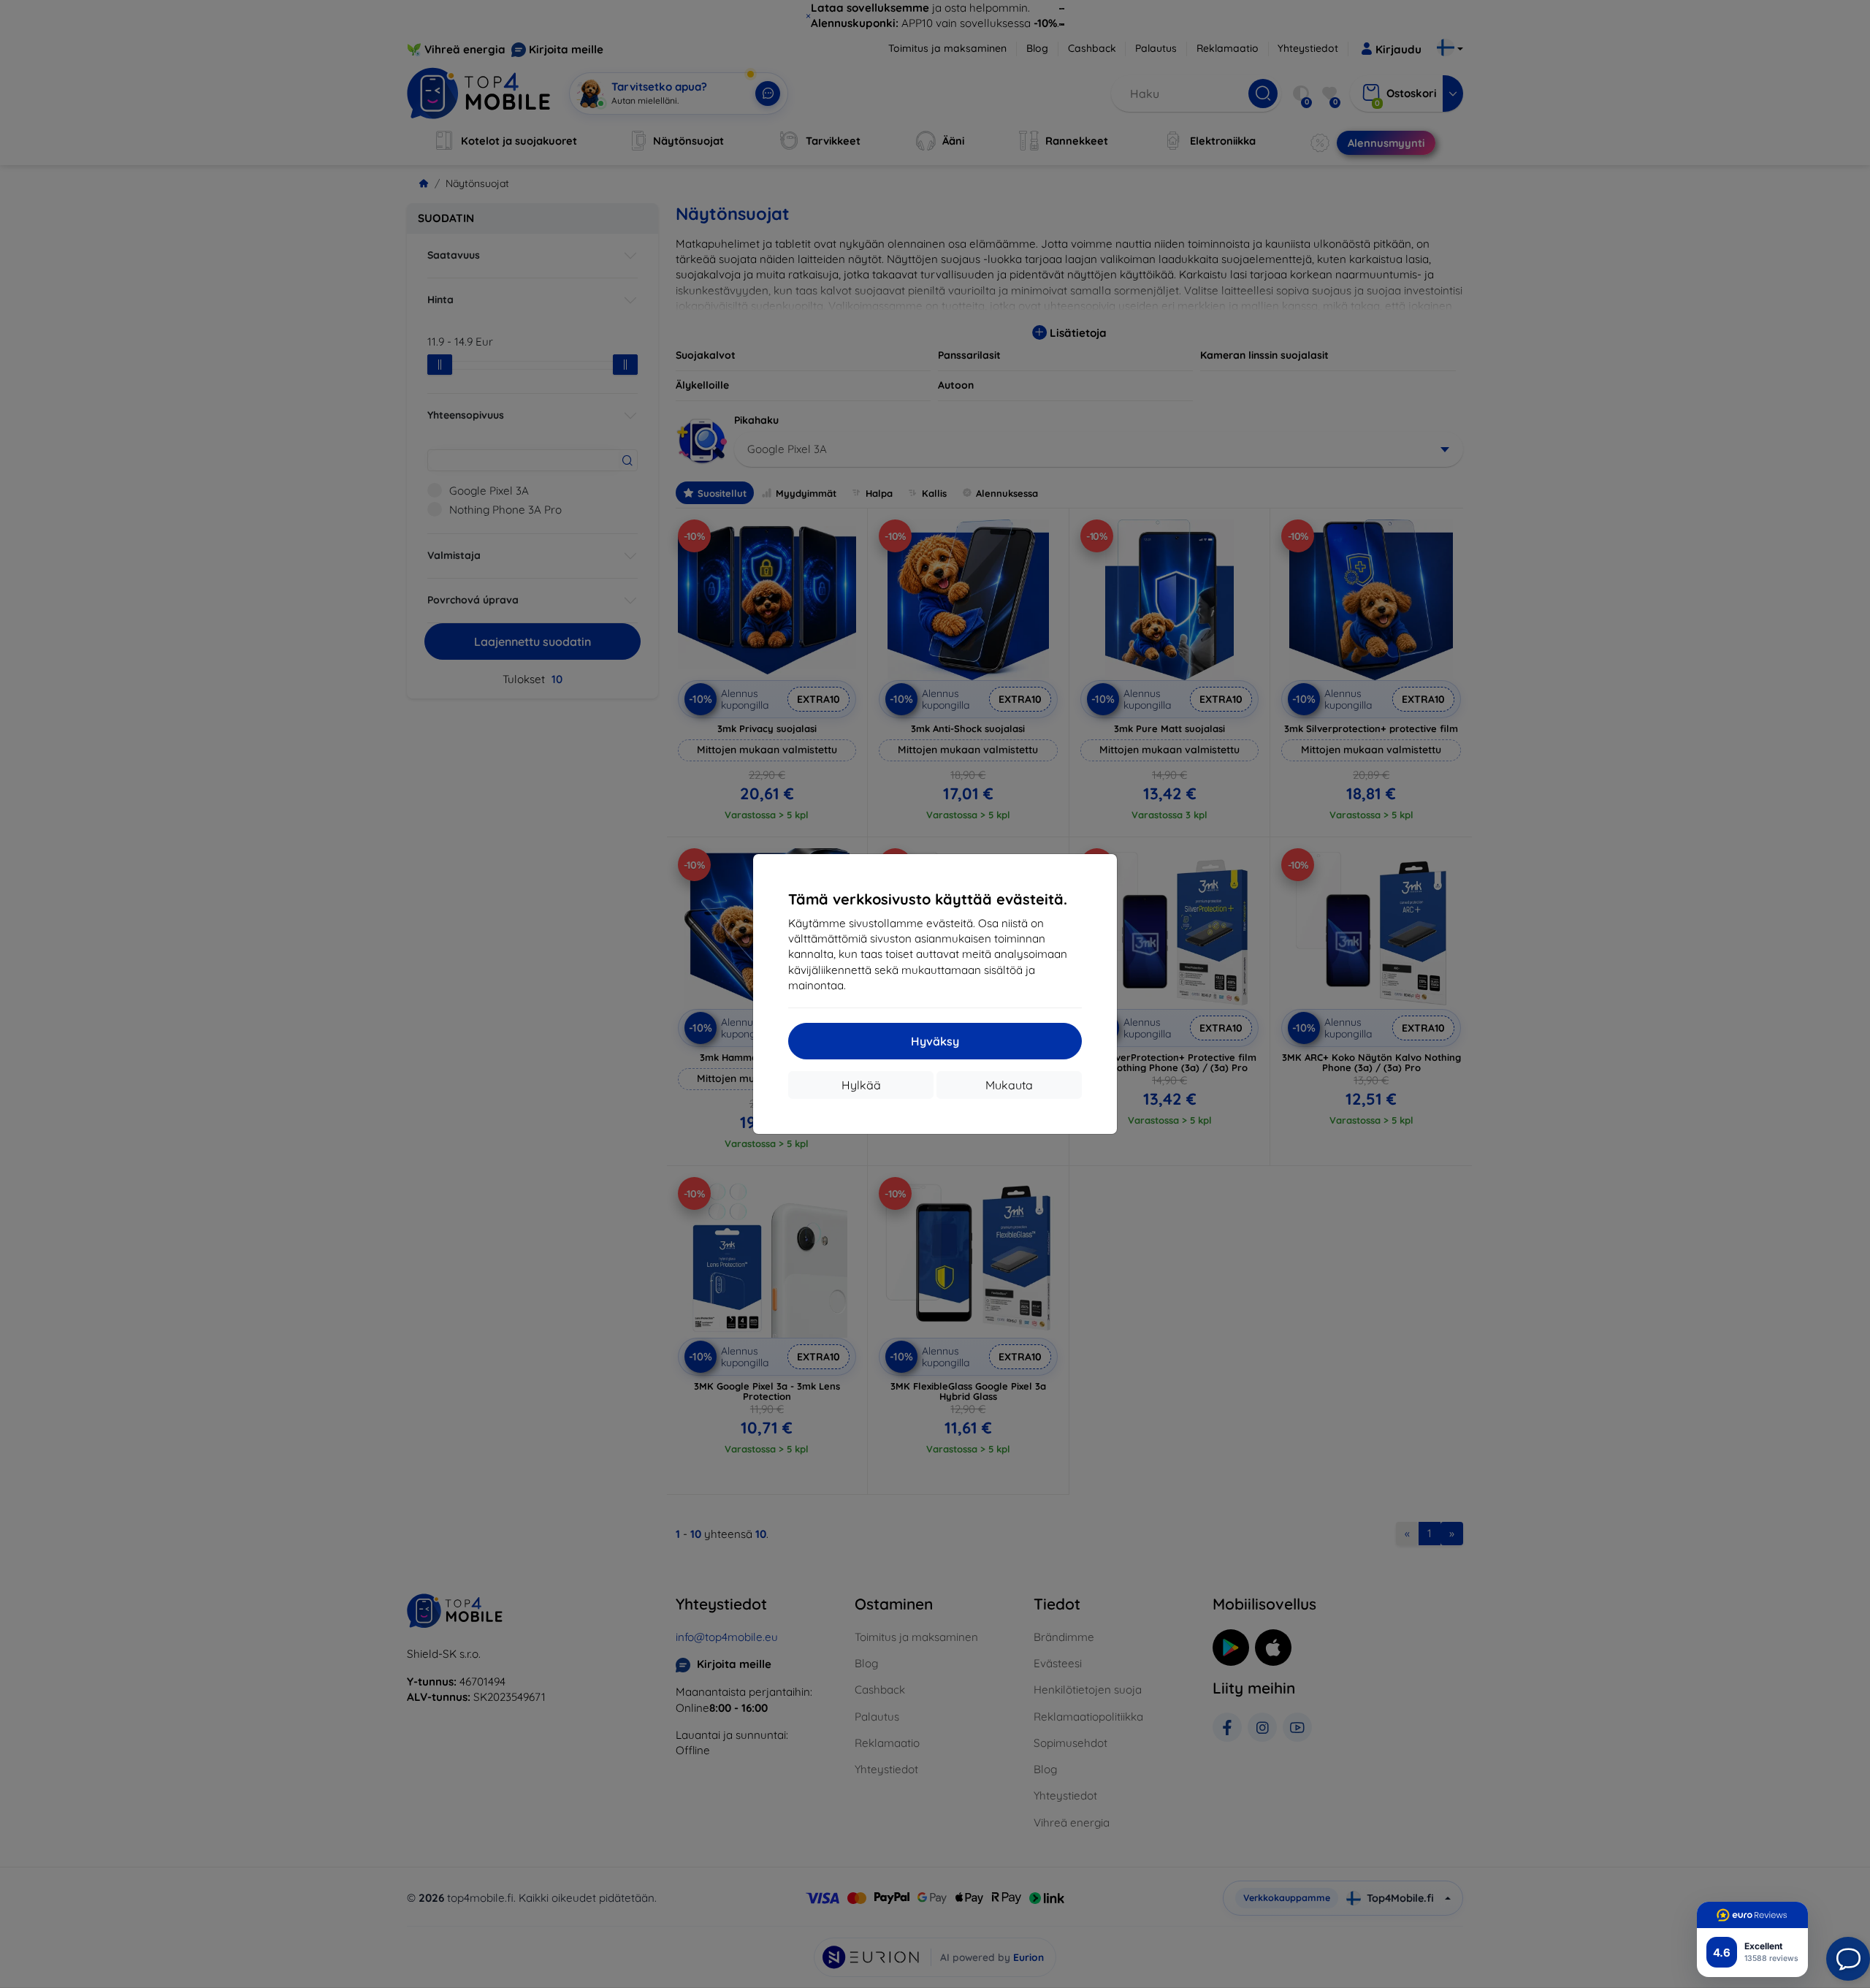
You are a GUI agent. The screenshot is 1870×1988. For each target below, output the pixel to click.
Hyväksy (935, 1041)
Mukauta (1009, 1085)
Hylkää (861, 1085)
